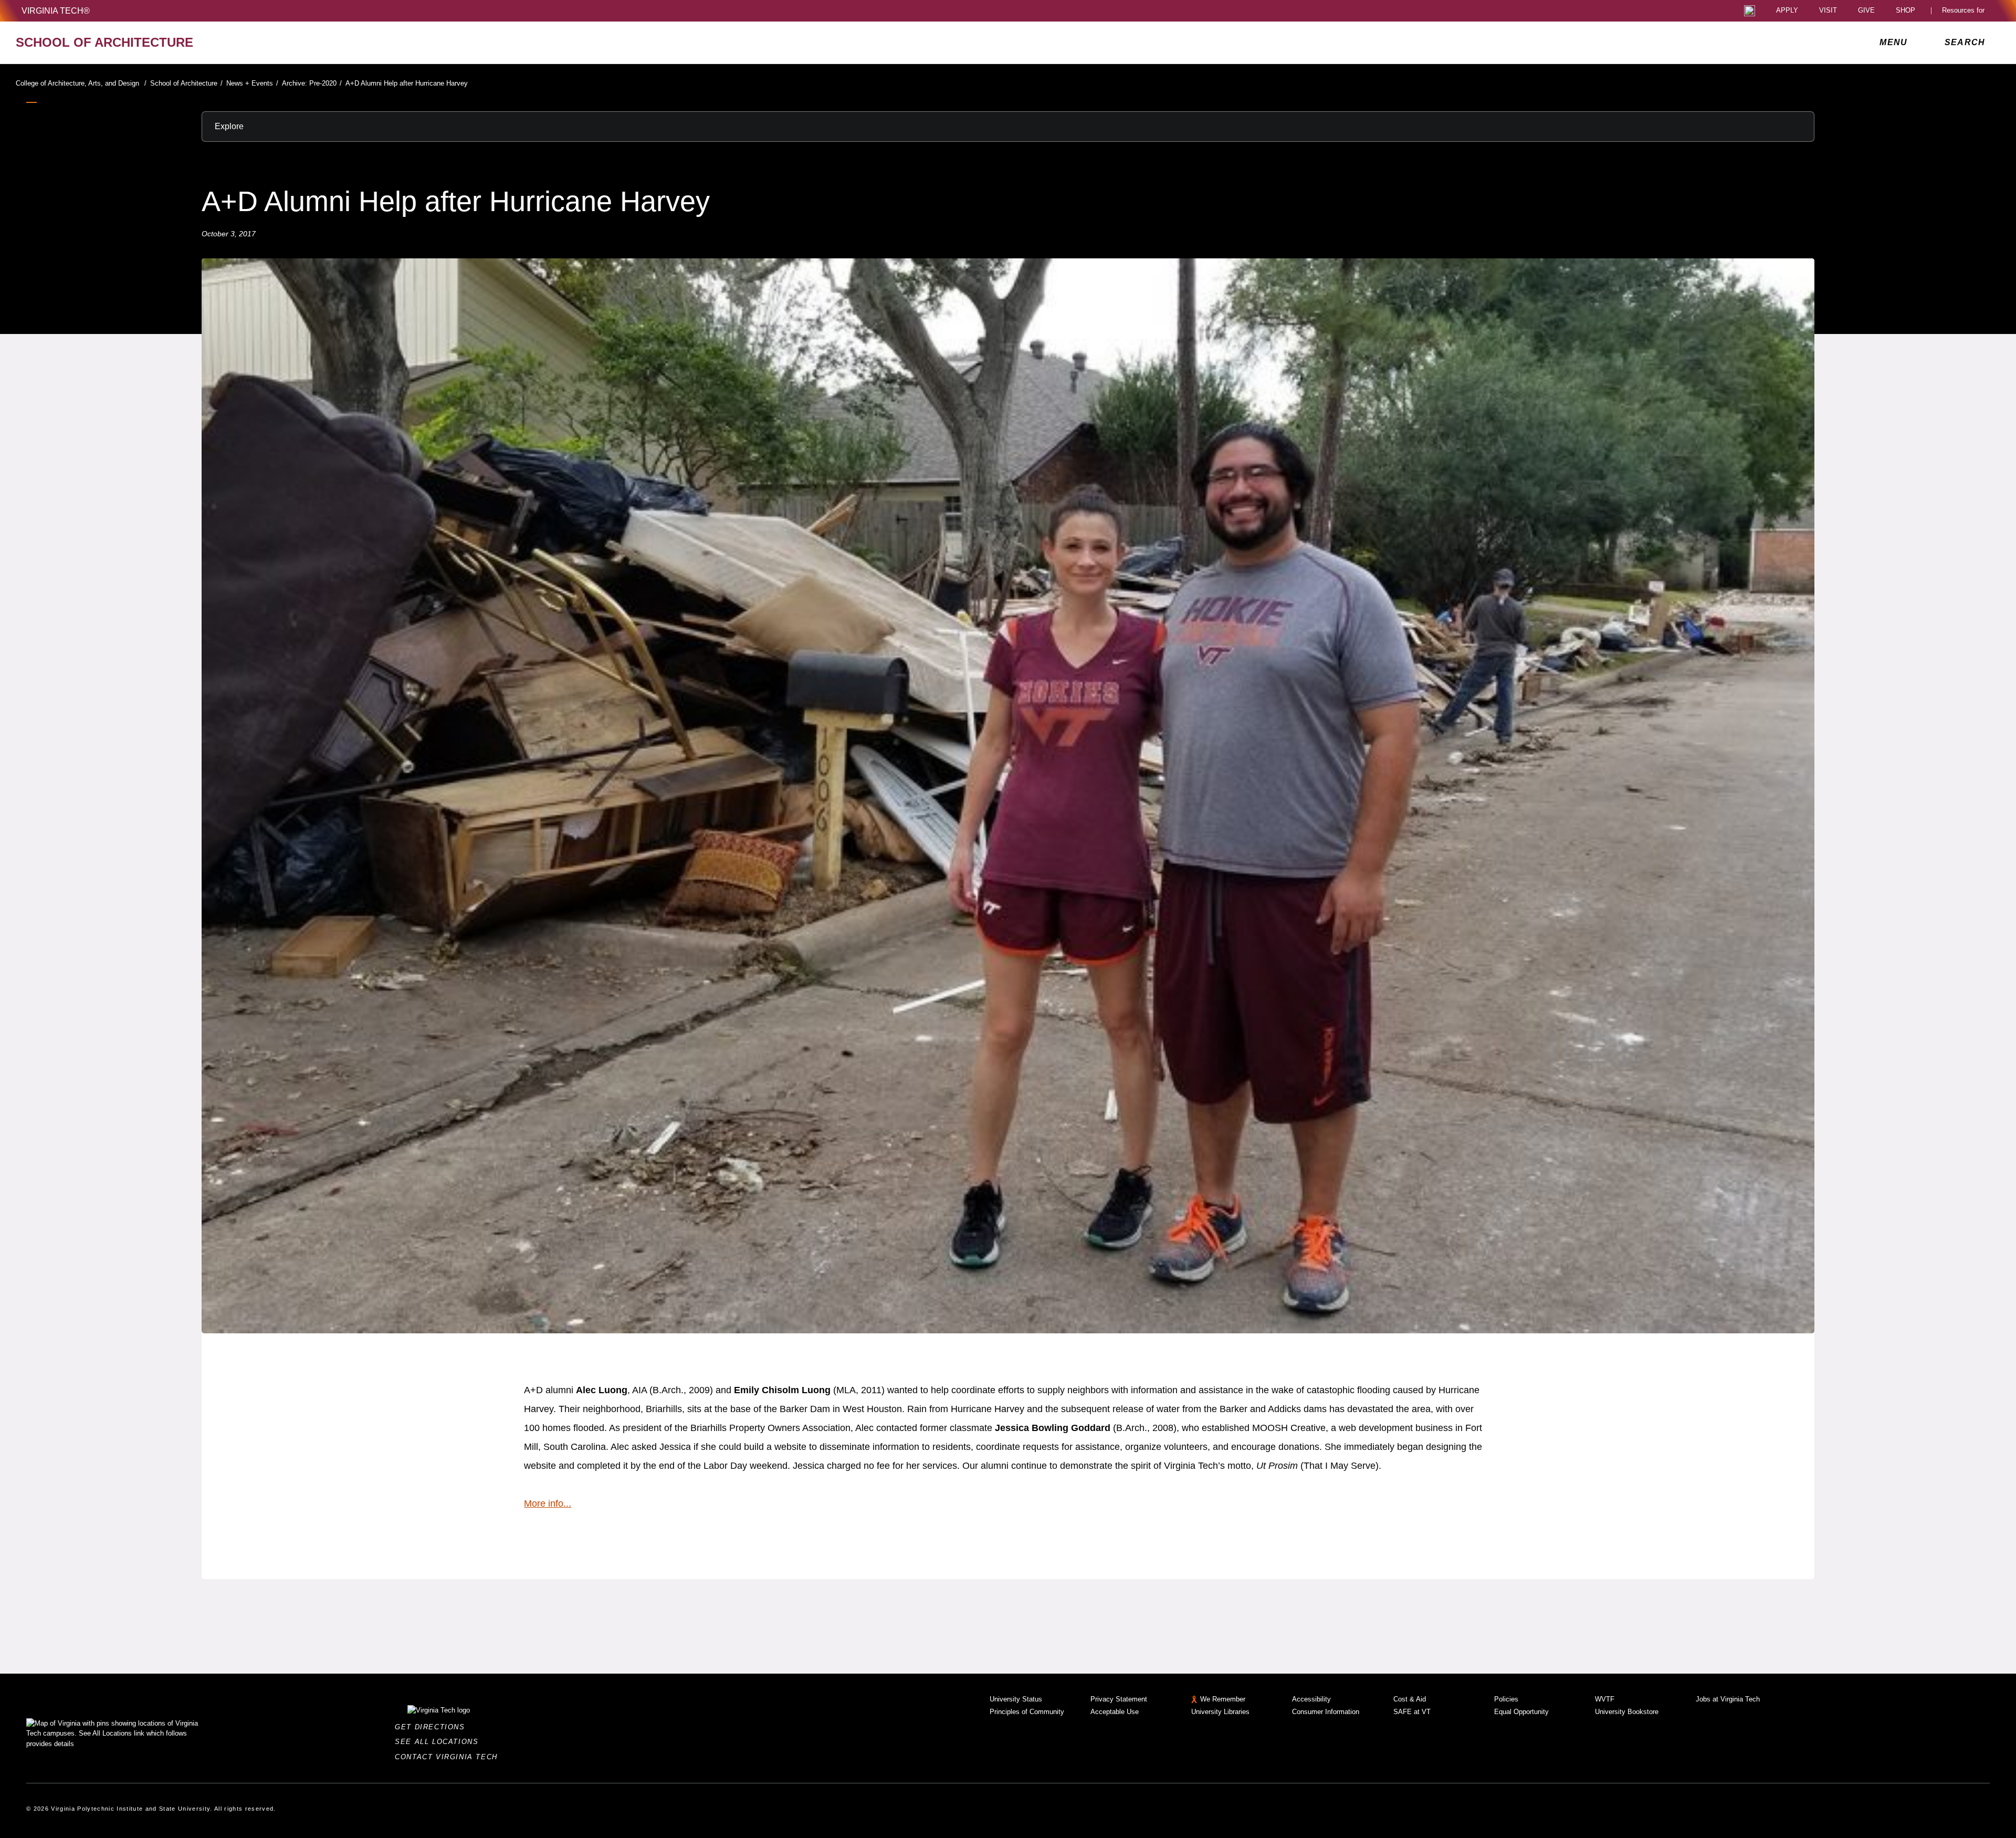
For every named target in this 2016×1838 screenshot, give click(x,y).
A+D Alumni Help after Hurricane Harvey (407, 83)
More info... (548, 1503)
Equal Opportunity (1521, 1712)
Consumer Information (1326, 1712)
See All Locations (439, 1742)
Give (1866, 11)
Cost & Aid (1410, 1699)
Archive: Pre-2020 (312, 83)
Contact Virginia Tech (449, 1757)
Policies (1506, 1699)
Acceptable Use (1115, 1712)
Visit (1828, 11)
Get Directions (433, 1727)
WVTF (1605, 1699)
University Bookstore (1627, 1712)
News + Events (252, 83)
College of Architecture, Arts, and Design (81, 83)
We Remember (1223, 1699)
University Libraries (1220, 1712)
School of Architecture (186, 83)
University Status (1016, 1699)
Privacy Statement (1119, 1699)
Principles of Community (1027, 1712)
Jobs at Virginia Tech (1728, 1699)
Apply (1787, 11)
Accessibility (1311, 1699)
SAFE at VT (1412, 1712)
